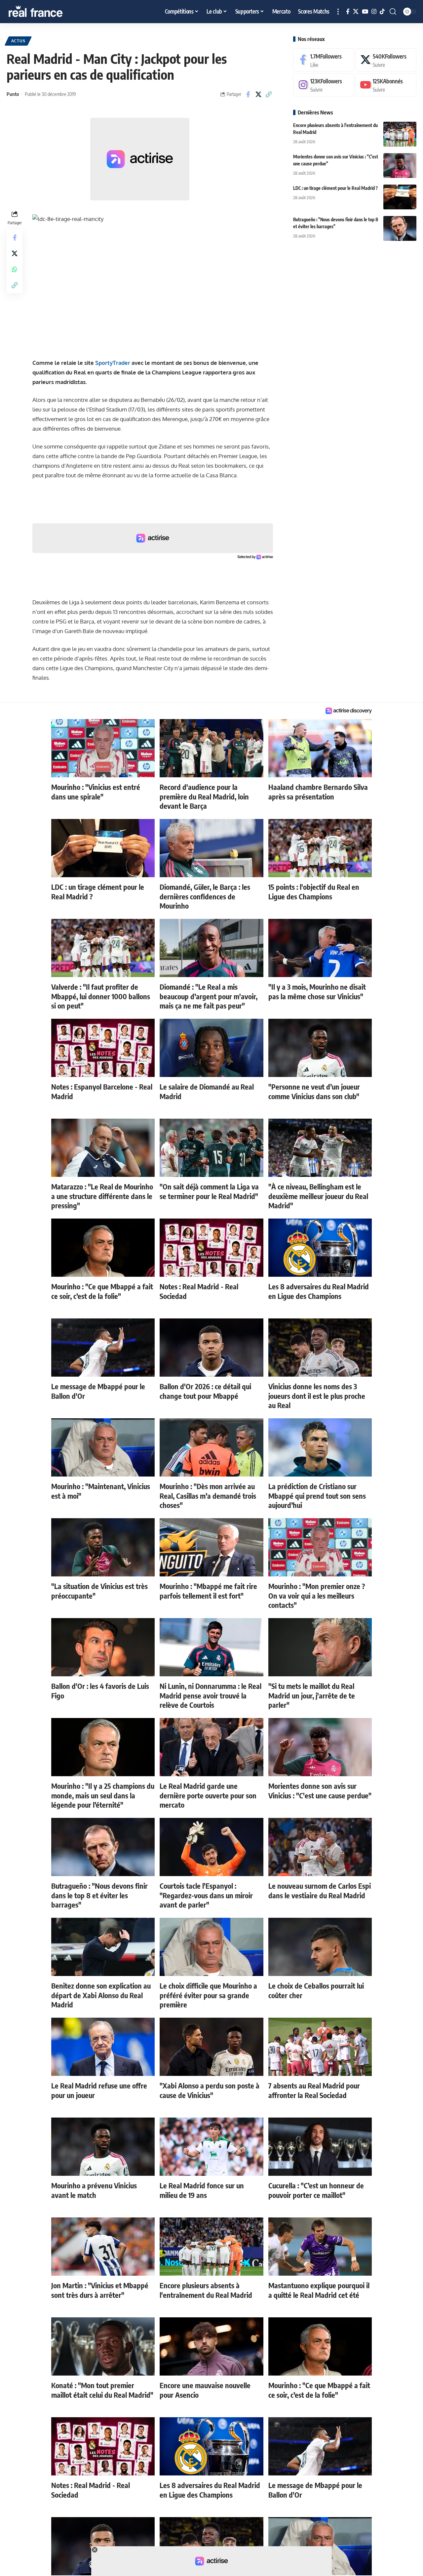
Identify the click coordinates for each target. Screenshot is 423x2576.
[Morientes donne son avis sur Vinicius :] (400, 166)
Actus (18, 41)
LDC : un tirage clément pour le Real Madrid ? (335, 188)
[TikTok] (382, 12)
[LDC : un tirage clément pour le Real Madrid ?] (400, 197)
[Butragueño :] (400, 228)
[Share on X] (258, 94)
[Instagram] (374, 12)
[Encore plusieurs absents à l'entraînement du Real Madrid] (400, 134)
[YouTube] (365, 12)
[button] (338, 12)
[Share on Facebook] (248, 94)
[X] (356, 12)
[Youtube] (386, 85)
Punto (13, 94)
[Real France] (50, 12)
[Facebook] (348, 12)
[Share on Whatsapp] (15, 269)
